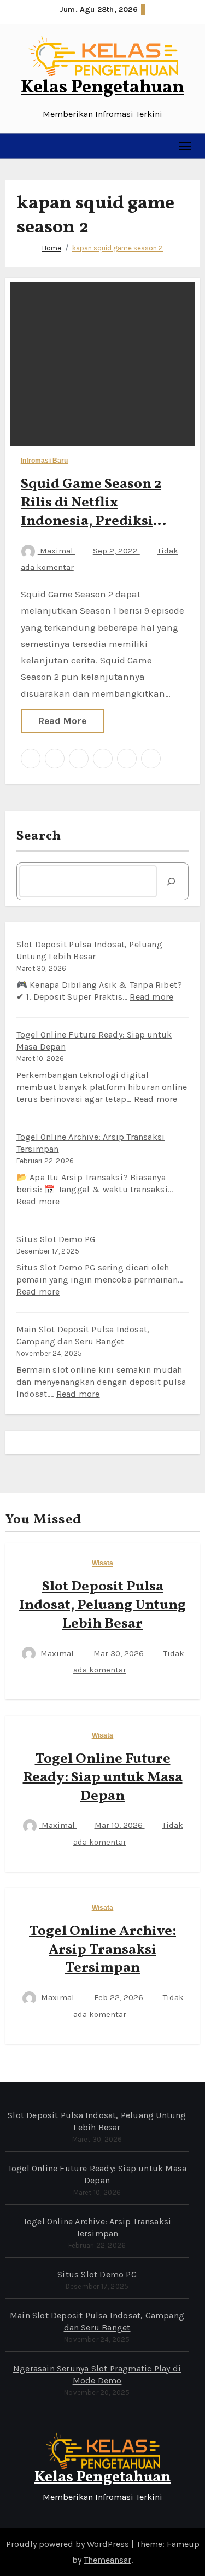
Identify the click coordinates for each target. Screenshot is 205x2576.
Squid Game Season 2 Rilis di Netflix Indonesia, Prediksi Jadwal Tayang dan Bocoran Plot (91, 521)
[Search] (171, 881)
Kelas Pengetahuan (102, 88)
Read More (62, 721)
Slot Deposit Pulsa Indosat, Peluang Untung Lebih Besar (102, 1605)
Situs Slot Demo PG (56, 1239)
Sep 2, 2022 (116, 551)
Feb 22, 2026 (120, 1997)
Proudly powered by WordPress (69, 2544)
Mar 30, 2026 (120, 1653)
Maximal (57, 551)
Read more (151, 997)
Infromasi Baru (44, 461)
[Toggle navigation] (186, 146)
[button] (14, 146)
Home (52, 248)
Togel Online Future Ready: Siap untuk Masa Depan (103, 1777)
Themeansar (107, 2560)
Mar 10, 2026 (120, 1825)
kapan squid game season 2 (118, 248)
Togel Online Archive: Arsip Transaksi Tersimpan (102, 1950)
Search (39, 836)
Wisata (103, 1563)
